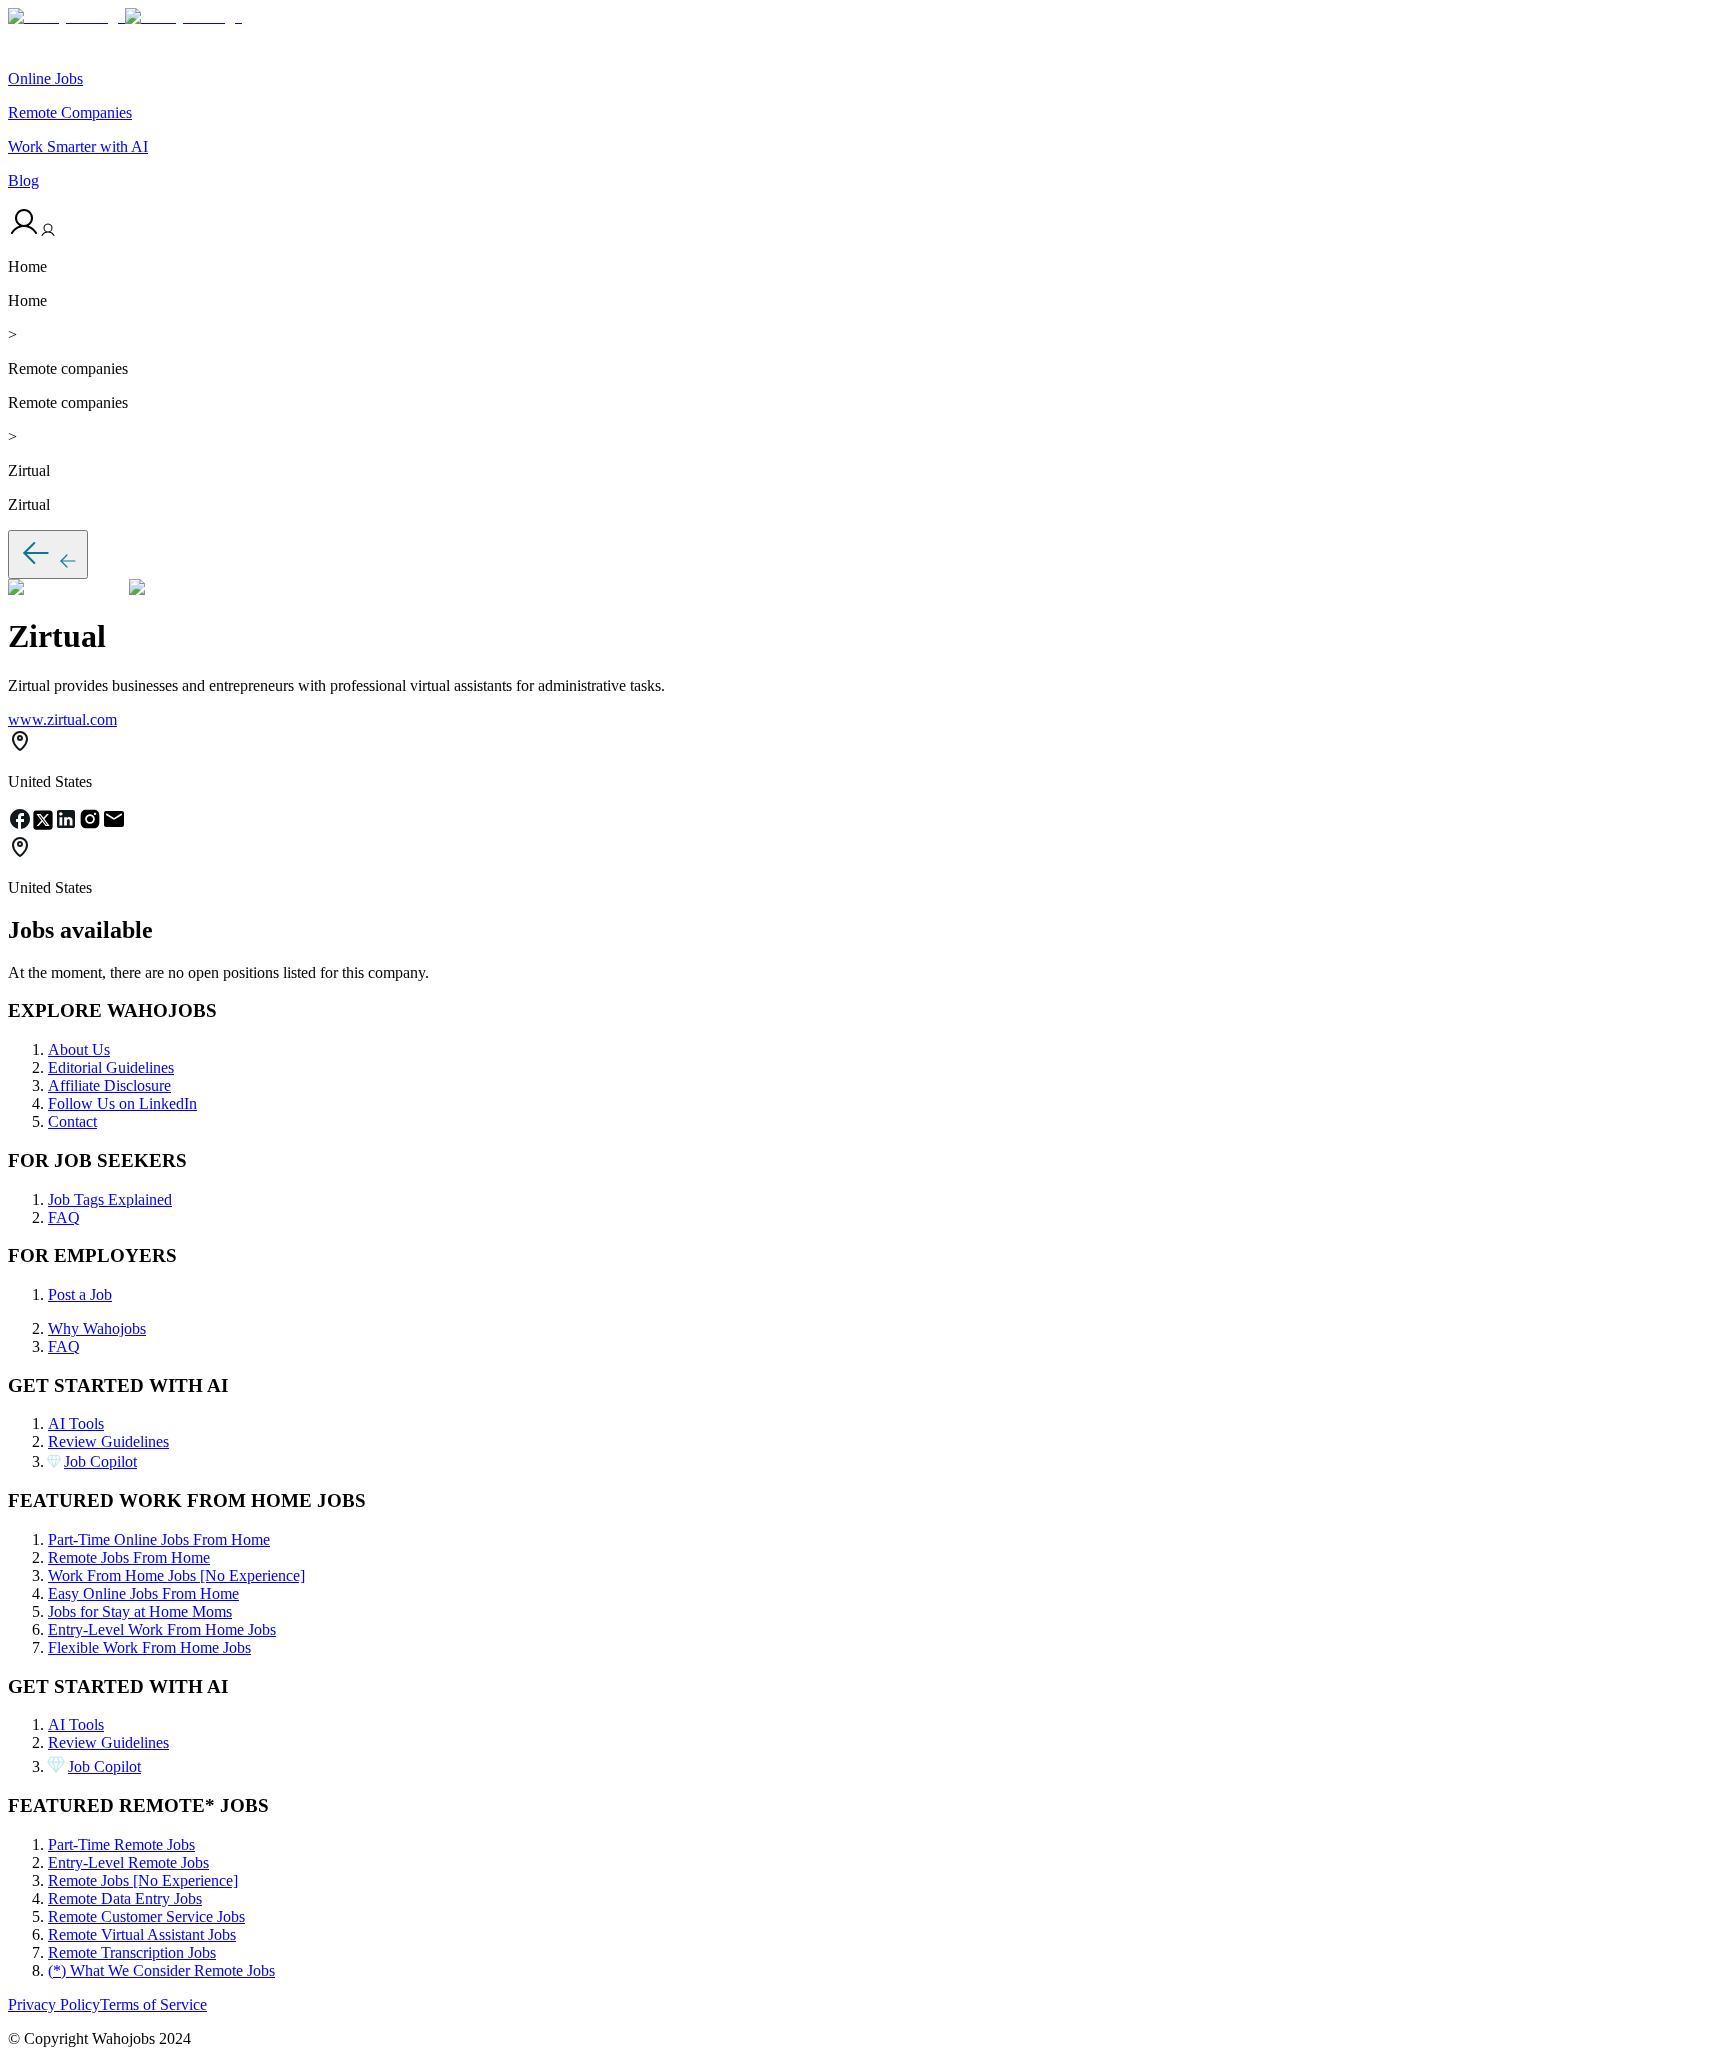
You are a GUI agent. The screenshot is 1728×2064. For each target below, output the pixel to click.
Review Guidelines (108, 1441)
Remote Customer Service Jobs (146, 1916)
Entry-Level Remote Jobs (128, 1862)
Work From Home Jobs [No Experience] (176, 1575)
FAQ (64, 1217)
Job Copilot (100, 1461)
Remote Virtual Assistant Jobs (142, 1934)
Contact (72, 1121)
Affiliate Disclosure (109, 1085)
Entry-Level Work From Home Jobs (162, 1629)
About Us (79, 1049)
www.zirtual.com (62, 719)
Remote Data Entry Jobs (125, 1898)
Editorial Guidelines (111, 1067)
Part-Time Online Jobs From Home (159, 1539)
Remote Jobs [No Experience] (143, 1880)
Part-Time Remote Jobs (121, 1844)
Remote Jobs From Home (129, 1557)
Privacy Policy (54, 2004)
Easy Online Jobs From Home (143, 1593)
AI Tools (76, 1423)
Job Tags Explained (110, 1199)
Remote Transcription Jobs (132, 1952)
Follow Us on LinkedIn (122, 1103)
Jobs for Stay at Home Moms (140, 1611)
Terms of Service (153, 2004)
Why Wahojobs (97, 1328)
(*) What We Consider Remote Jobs (161, 1970)
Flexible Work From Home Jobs (149, 1647)
